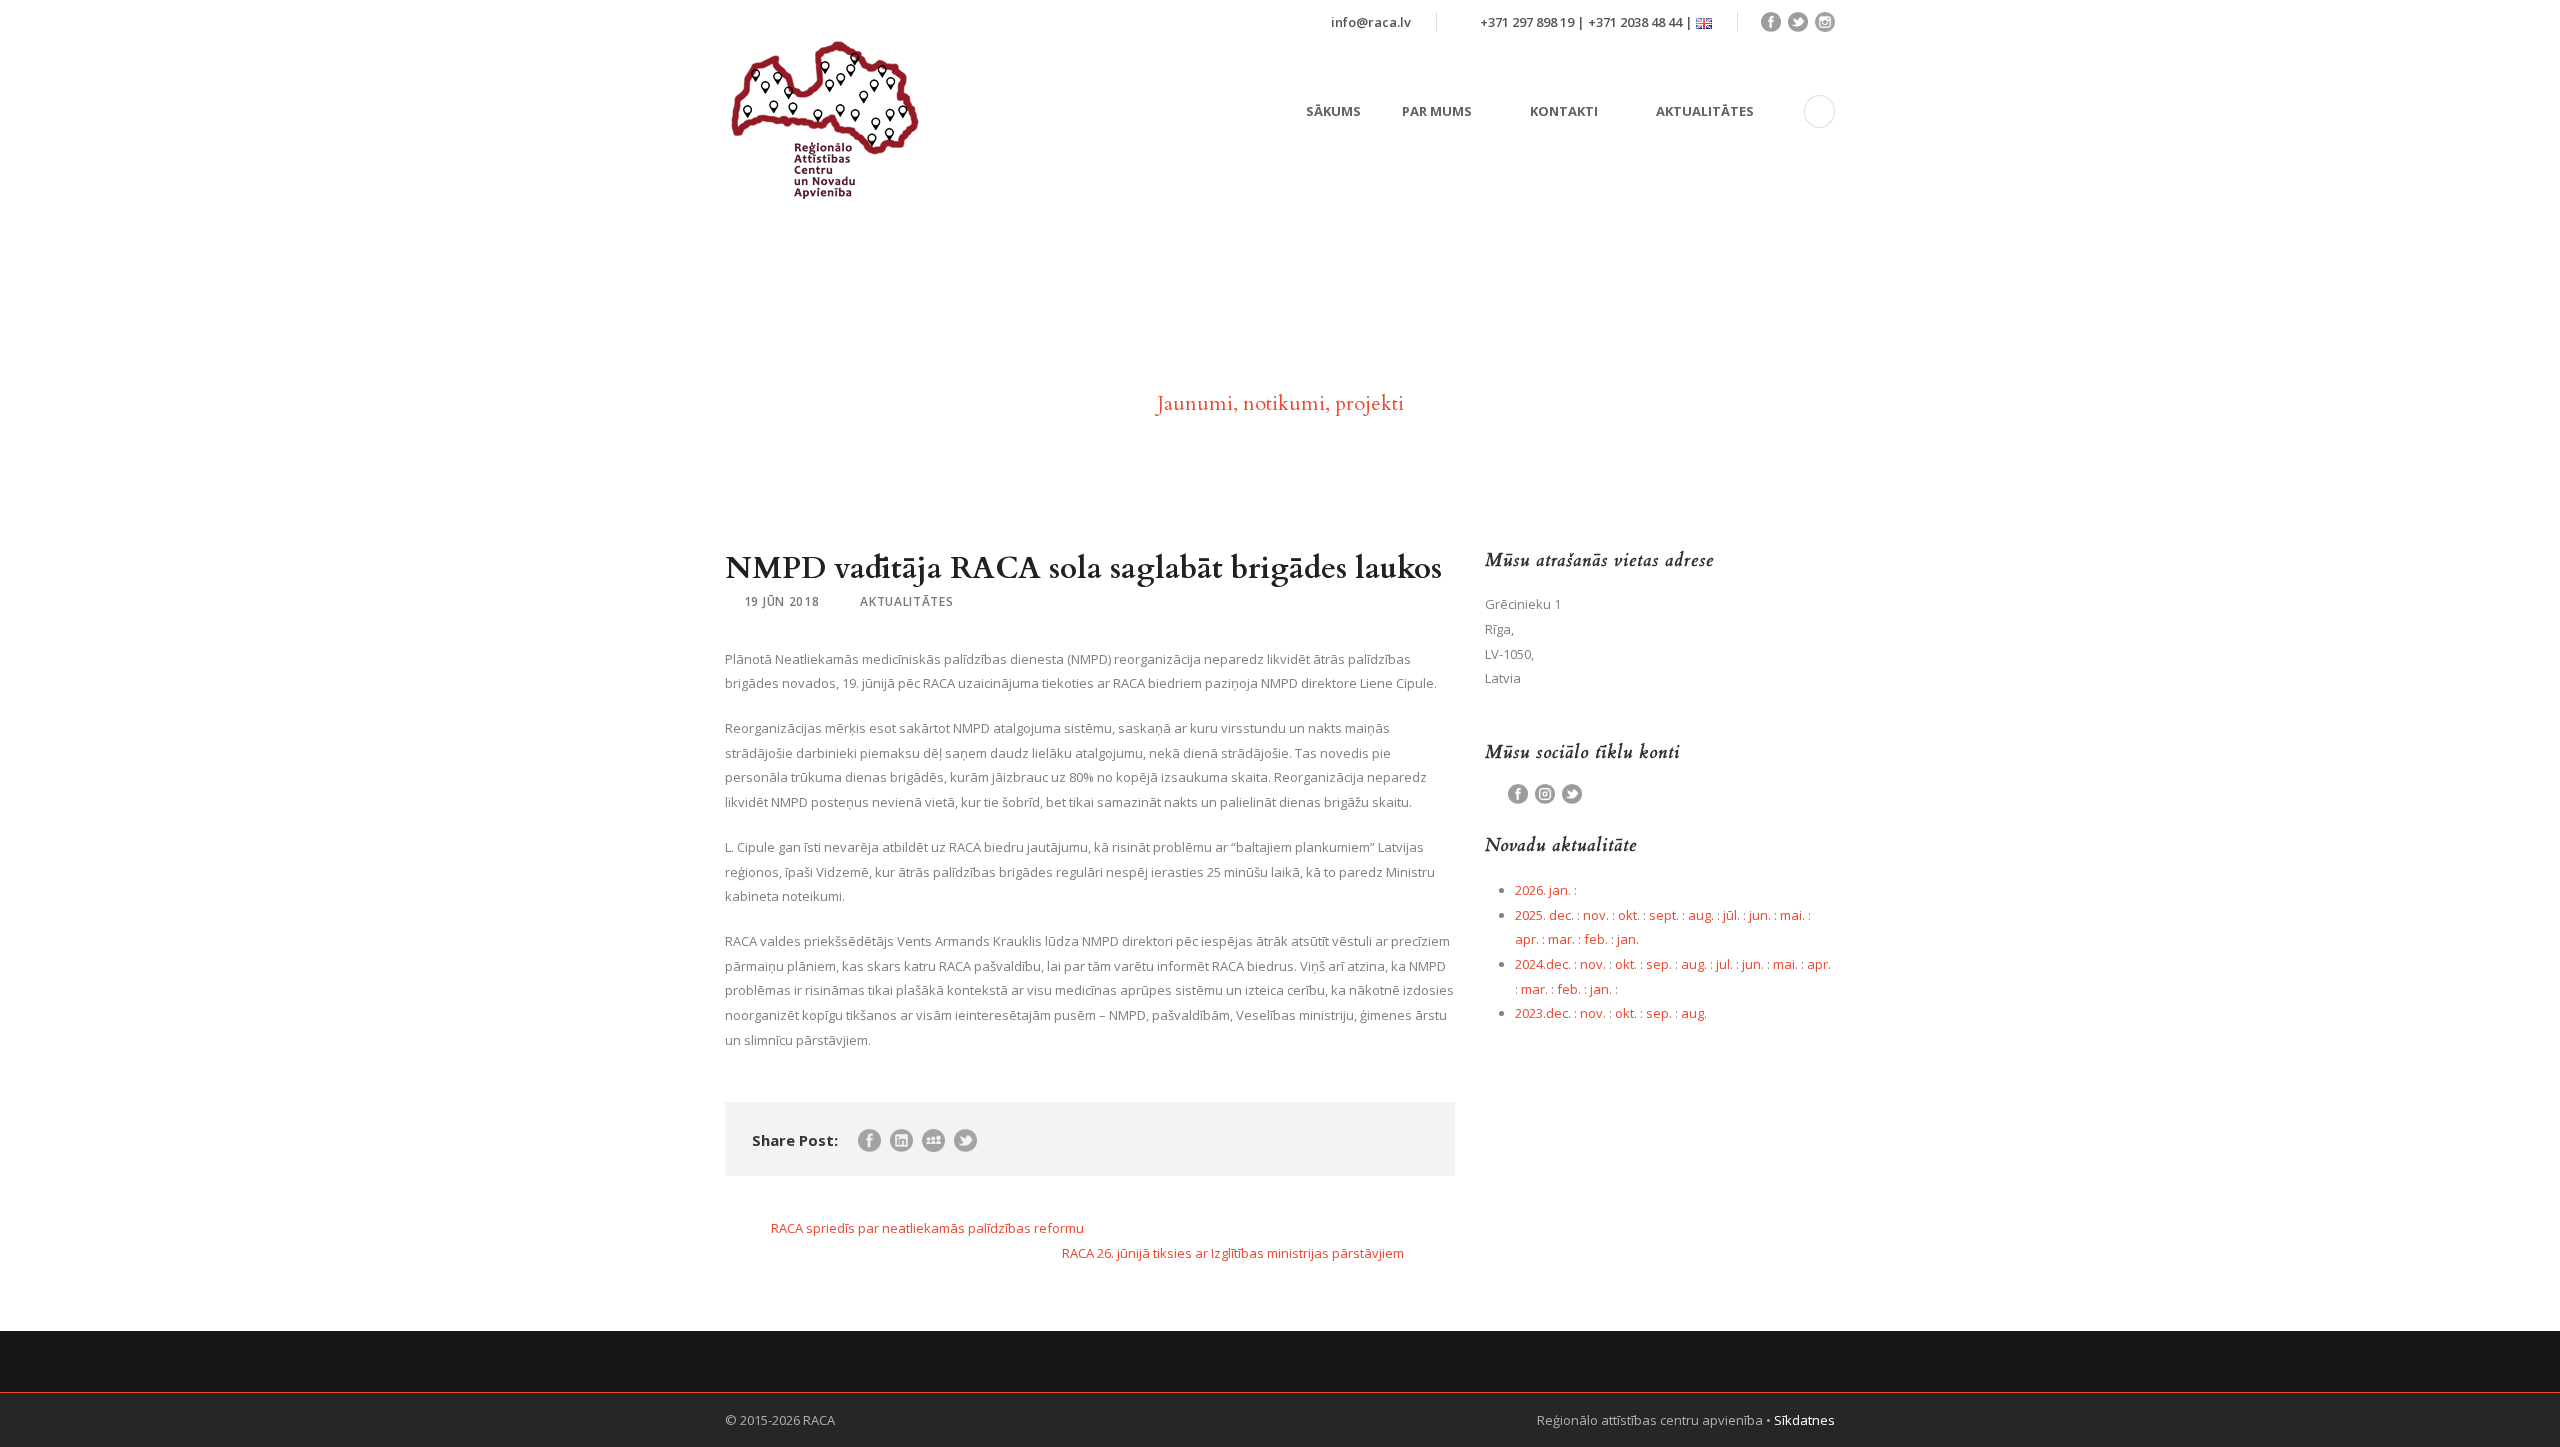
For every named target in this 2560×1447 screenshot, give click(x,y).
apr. (1527, 939)
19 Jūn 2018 (782, 601)
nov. (1596, 915)
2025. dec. (1544, 915)
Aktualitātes (1705, 111)
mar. (1561, 939)
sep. (1659, 964)
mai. (1792, 915)
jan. (1628, 939)
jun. (1760, 915)
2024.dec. (1543, 964)
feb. (1596, 939)
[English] (1704, 22)
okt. (1629, 915)
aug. (1701, 915)
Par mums (1437, 111)
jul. (1724, 964)
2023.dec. (1543, 1013)
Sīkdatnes (1804, 1420)
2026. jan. (1543, 890)
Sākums (1333, 111)
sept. (1664, 915)
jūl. (1731, 915)
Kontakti (1564, 111)
